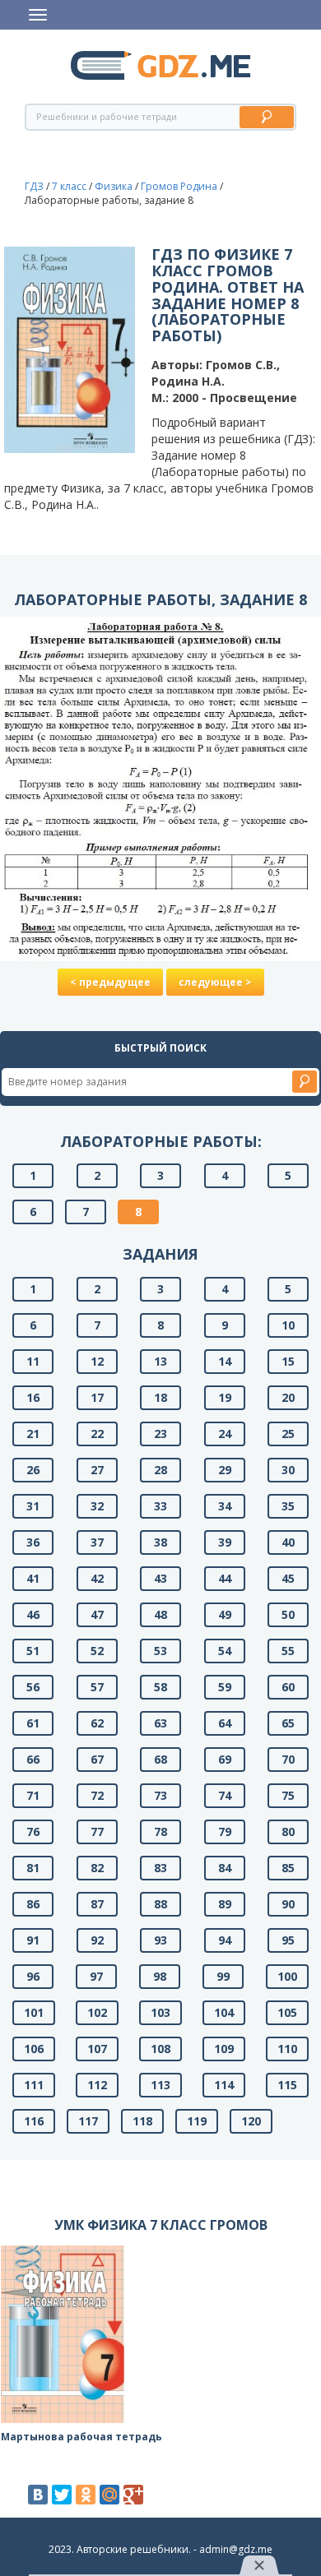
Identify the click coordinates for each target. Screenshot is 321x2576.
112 (97, 2085)
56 (33, 1687)
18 (160, 1397)
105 (287, 2012)
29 (225, 1470)
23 (160, 1434)
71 (33, 1795)
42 (97, 1578)
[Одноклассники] (86, 2495)
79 (225, 1831)
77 (97, 1831)
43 (160, 1578)
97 (96, 1976)
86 (33, 1904)
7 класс (69, 186)
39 (225, 1542)
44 (225, 1578)
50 (288, 1614)
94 (225, 1940)
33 (160, 1506)
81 (33, 1868)
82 (97, 1868)
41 (33, 1578)
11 (33, 1361)
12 (97, 1361)
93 (160, 1940)
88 (160, 1904)
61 (33, 1723)
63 (160, 1723)
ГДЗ (34, 186)
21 (33, 1434)
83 (160, 1868)
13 (160, 1361)
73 (160, 1795)
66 (33, 1759)
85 (288, 1868)
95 (288, 1940)
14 (225, 1361)
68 (160, 1759)
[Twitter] (62, 2495)
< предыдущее (110, 982)
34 (225, 1506)
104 (224, 2012)
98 (160, 1976)
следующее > (215, 982)
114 (224, 2085)
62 (97, 1723)
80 (288, 1831)
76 (33, 1831)
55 (288, 1651)
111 (34, 2085)
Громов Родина (179, 186)
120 (251, 2121)
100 (287, 1976)
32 (97, 1506)
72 (97, 1795)
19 (225, 1397)
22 (97, 1434)
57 (97, 1687)
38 (160, 1542)
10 (288, 1325)
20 (288, 1397)
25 (288, 1434)
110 (287, 2049)
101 (34, 2012)
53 (160, 1651)
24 (225, 1434)
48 (160, 1614)
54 (225, 1651)
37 (97, 1542)
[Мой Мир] (109, 2495)
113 (160, 2085)
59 (225, 1687)
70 (288, 1759)
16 (33, 1397)
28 (160, 1470)
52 (97, 1651)
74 (225, 1795)
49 (225, 1614)
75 (288, 1795)
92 (97, 1940)
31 (33, 1506)
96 (33, 1976)
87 (97, 1904)
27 (97, 1470)
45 (288, 1578)
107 (97, 2049)
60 (288, 1687)
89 (225, 1904)
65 (288, 1723)
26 (33, 1470)
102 (97, 2012)
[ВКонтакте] (38, 2495)
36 (33, 1542)
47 (97, 1614)
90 (288, 1904)
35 (288, 1506)
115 (287, 2085)
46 (33, 1614)
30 (288, 1470)
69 (225, 1759)
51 (33, 1651)
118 (142, 2121)
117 (88, 2121)
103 (160, 2012)
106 (34, 2049)
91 (33, 1940)
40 (288, 1542)
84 (225, 1868)
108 (160, 2049)
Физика (114, 186)
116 (34, 2121)
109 (224, 2049)
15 (288, 1361)
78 (160, 1831)
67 (97, 1759)
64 (225, 1723)
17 (97, 1397)
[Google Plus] (133, 2495)
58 (160, 1687)
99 (223, 1976)
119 (197, 2121)
